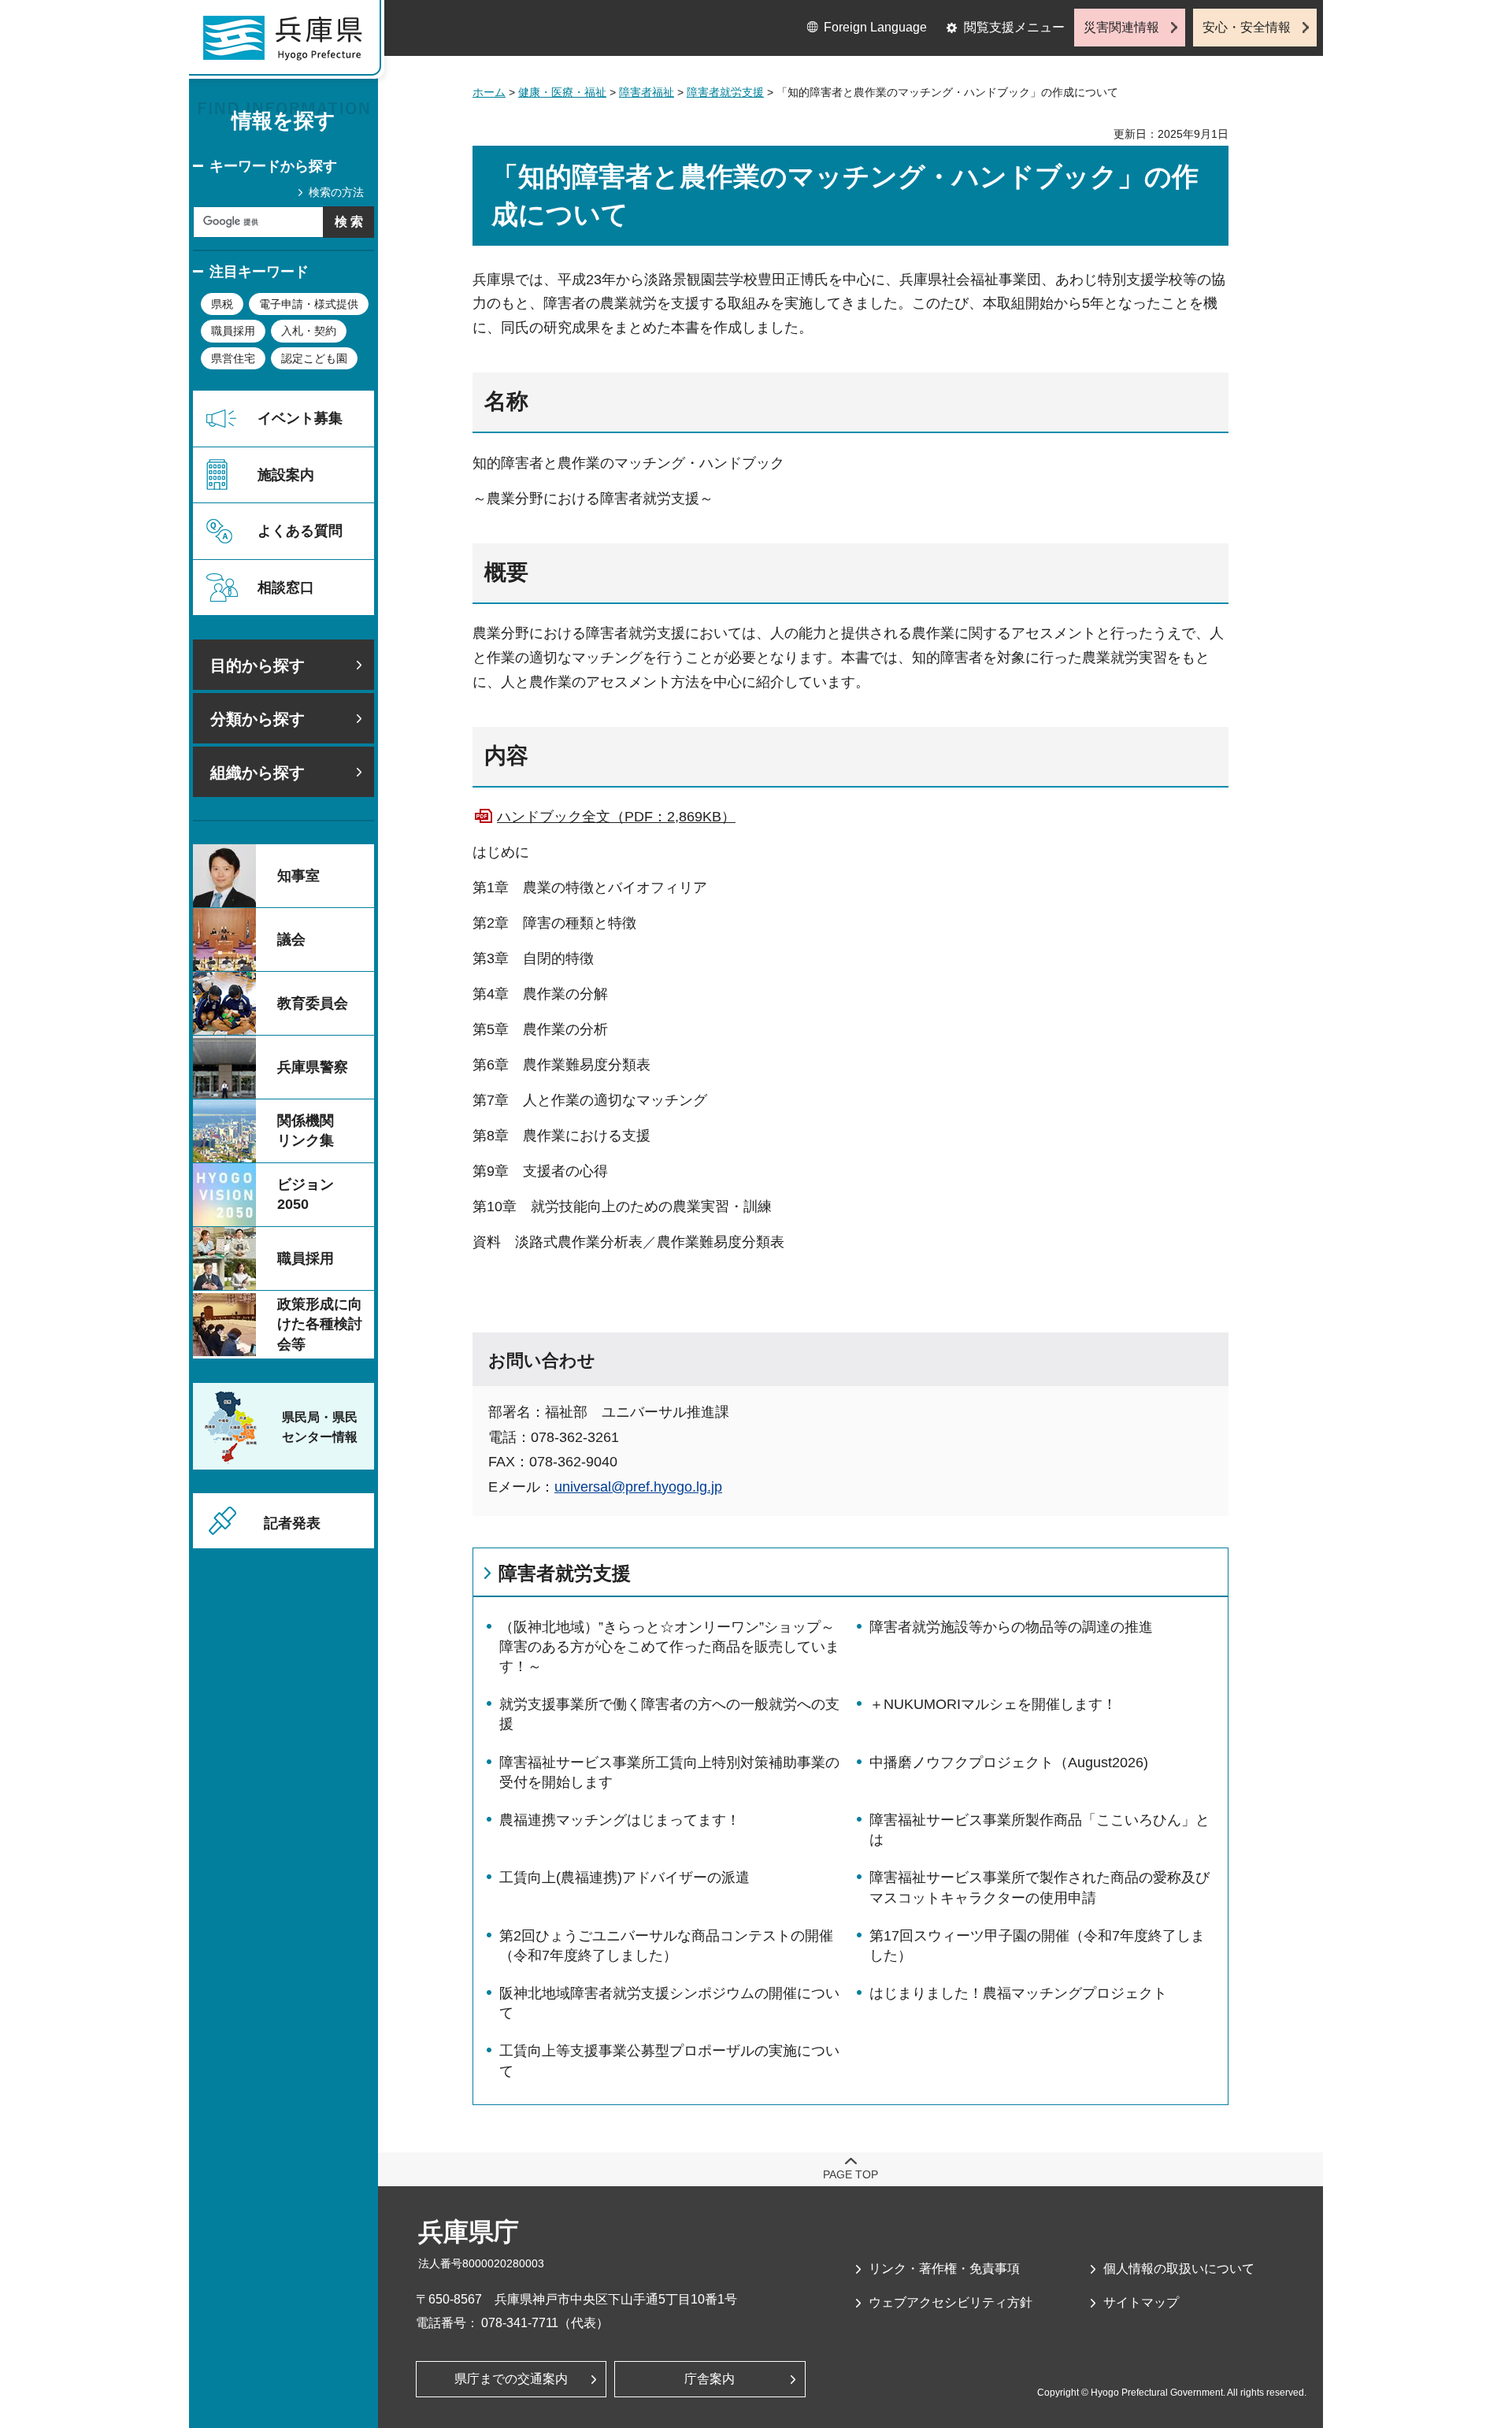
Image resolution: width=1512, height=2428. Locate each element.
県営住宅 (233, 358)
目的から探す (258, 665)
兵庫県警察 (313, 1067)
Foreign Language (875, 27)
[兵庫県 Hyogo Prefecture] (290, 43)
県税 (222, 304)
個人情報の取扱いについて (1179, 2269)
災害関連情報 (1121, 27)
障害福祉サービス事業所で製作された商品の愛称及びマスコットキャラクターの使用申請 (1039, 1887)
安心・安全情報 (1247, 27)
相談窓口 (286, 588)
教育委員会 (313, 1003)
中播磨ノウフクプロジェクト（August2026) (1009, 1763)
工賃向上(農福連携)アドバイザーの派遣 (624, 1878)
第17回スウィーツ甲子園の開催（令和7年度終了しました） (1037, 1946)
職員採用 (233, 331)
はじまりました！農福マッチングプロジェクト (1018, 1993)
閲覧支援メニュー (1014, 27)
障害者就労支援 (725, 92)
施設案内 (286, 475)
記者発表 (292, 1523)
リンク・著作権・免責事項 (944, 2269)
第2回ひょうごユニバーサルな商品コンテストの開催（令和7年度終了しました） (666, 1946)
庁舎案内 (710, 2379)
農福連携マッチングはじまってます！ (620, 1820)
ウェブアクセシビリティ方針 (951, 2302)
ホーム (489, 92)
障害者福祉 (647, 92)
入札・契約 (309, 331)
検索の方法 (336, 192)
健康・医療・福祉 (562, 92)
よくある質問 (300, 531)
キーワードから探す (273, 166)
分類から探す (258, 719)
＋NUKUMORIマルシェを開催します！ (993, 1704)
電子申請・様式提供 (309, 304)
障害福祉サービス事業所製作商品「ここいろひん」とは (1039, 1830)
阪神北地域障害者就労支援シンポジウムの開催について (669, 2003)
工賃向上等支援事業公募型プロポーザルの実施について (669, 2061)
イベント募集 (300, 418)
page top (850, 2174)
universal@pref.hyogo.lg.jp (638, 1487)
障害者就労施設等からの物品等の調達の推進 (1011, 1627)
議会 (291, 940)
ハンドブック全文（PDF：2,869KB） (616, 817)
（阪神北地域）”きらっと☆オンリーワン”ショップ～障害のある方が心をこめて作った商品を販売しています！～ (669, 1647)
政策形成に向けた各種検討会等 (320, 1324)
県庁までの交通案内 (511, 2379)
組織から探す (258, 773)
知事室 (298, 876)
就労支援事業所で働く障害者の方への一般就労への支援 (669, 1714)
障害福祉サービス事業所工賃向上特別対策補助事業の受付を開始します (669, 1772)
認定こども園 (314, 358)
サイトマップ (1141, 2302)
